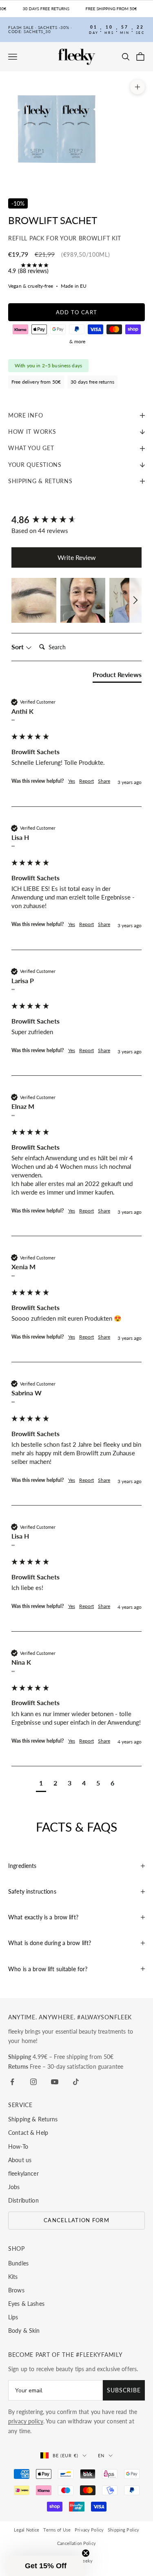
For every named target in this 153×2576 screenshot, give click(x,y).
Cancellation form (76, 2220)
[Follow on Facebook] (12, 2082)
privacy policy (26, 2421)
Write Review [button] (77, 557)
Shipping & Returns (33, 2119)
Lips (13, 2317)
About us (20, 2160)
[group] (76, 520)
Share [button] (104, 781)
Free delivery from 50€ (36, 382)
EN (101, 2455)
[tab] (117, 676)
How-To (18, 2146)
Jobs (14, 2187)
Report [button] (86, 781)
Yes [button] (72, 781)
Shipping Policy (123, 2530)
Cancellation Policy (76, 2543)
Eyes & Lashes (26, 2304)
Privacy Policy (89, 2530)
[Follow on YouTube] (55, 2082)
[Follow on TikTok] (76, 2082)
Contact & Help (28, 2133)
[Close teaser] (86, 2553)
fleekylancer (23, 2173)
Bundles (18, 2263)
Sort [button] (18, 647)
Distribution (23, 2200)
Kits (13, 2277)
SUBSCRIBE (124, 2390)
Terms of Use (57, 2530)
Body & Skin (24, 2331)
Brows (16, 2290)
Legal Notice (27, 2530)
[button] (34, 600)
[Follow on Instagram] (33, 2082)
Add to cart (76, 312)
